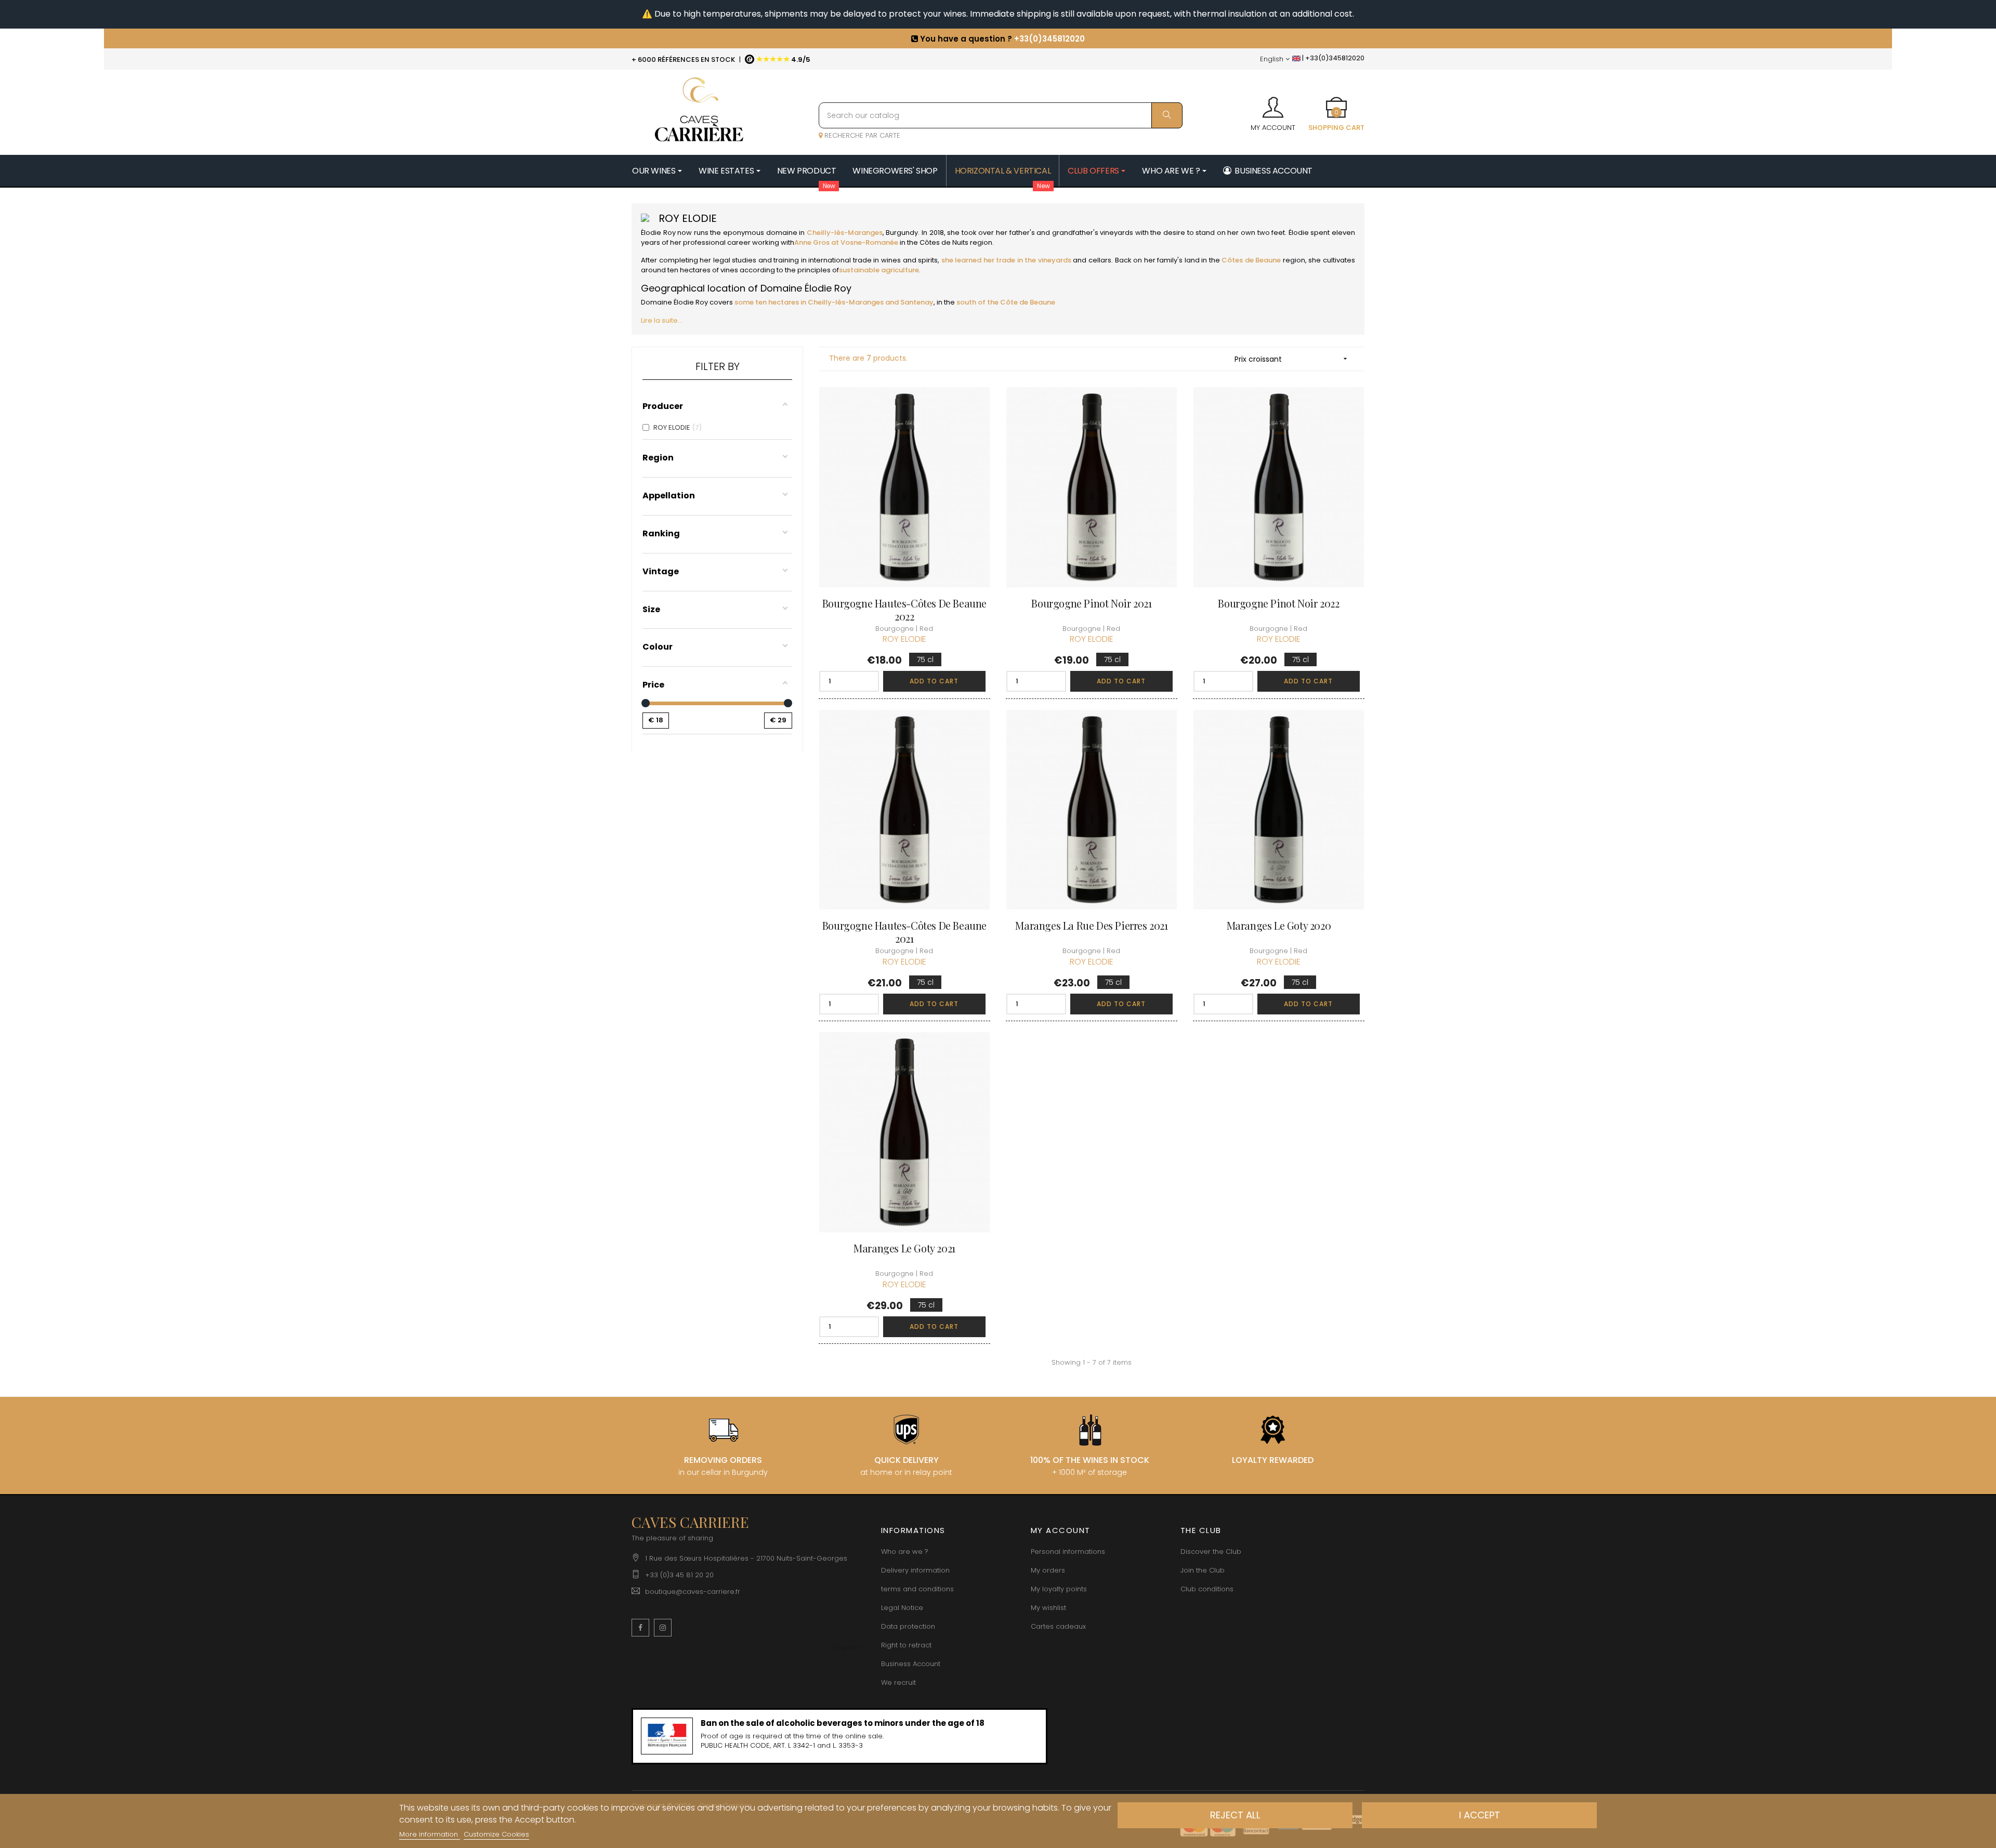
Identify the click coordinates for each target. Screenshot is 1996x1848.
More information (430, 1834)
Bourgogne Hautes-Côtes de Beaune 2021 (904, 932)
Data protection (908, 1626)
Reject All (1235, 1815)
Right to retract (906, 1645)
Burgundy (901, 233)
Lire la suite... (662, 320)
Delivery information (915, 1570)
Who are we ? (905, 1552)
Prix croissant (1292, 359)
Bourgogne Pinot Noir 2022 (1278, 603)
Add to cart (934, 681)
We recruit (898, 1682)
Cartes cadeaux (1058, 1626)
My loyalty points (1059, 1589)
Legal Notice (902, 1608)
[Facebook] (640, 1628)
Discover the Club (1211, 1552)
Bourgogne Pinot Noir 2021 (1091, 603)
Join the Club (1203, 1570)
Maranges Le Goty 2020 (1279, 925)
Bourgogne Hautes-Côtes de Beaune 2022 (904, 610)
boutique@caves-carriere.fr (693, 1592)
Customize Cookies (496, 1834)
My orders (1048, 1570)
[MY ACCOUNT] (1273, 104)
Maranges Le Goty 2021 (904, 1248)
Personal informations (1068, 1552)
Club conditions (1207, 1589)
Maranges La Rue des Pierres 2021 (1091, 925)
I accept (1480, 1815)
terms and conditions (917, 1589)
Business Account (911, 1664)
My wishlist (1048, 1608)
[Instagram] (663, 1628)
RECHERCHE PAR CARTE (861, 135)
